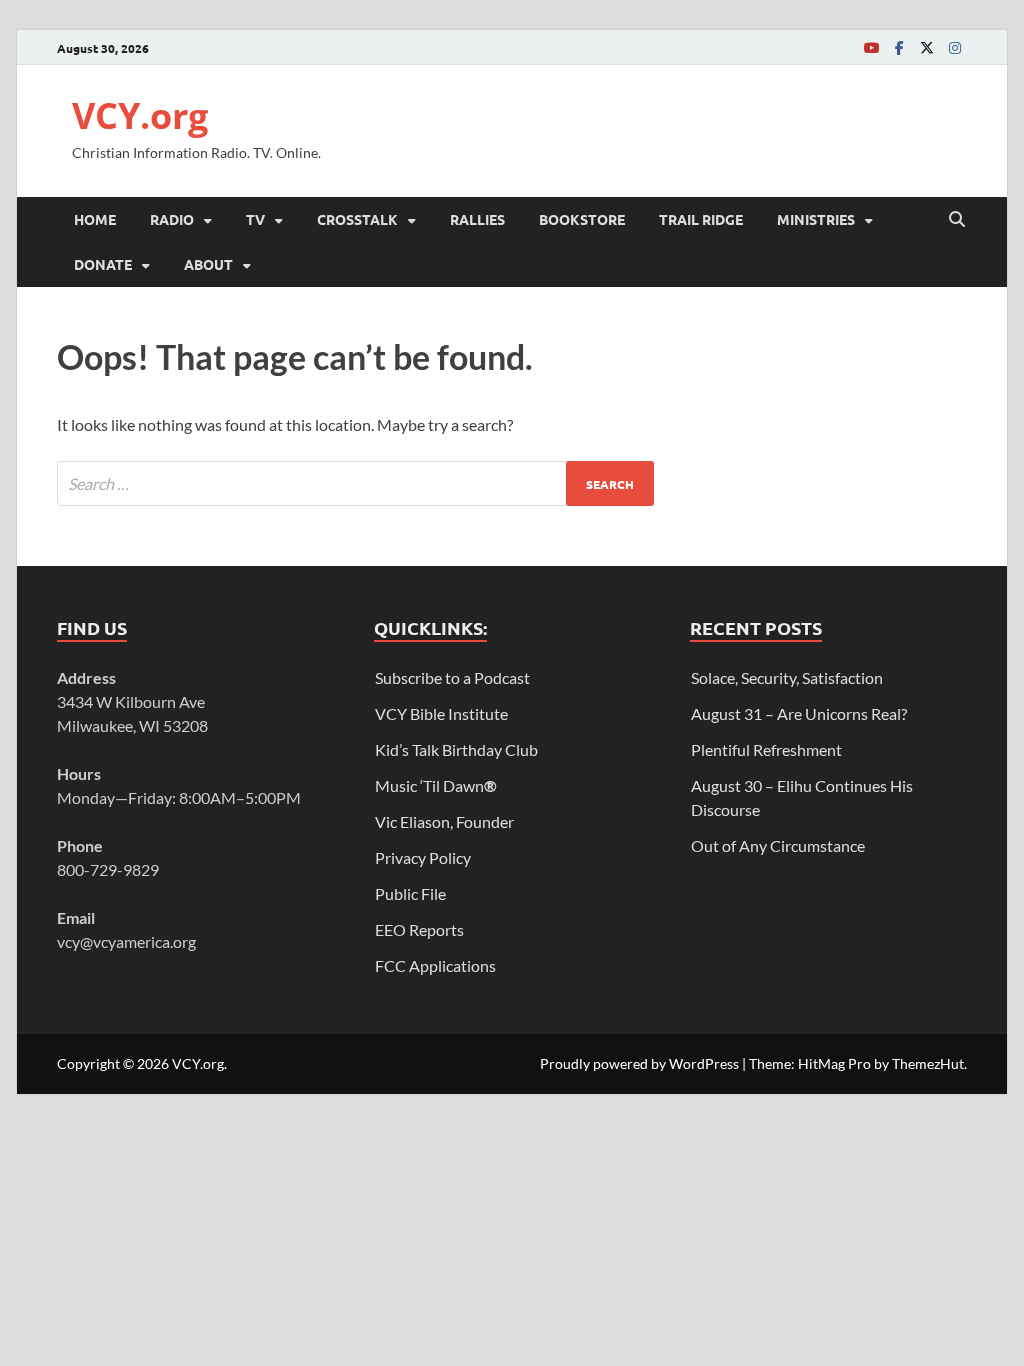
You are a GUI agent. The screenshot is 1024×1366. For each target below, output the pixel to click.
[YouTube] (871, 47)
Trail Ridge (701, 219)
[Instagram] (955, 47)
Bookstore (582, 219)
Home (95, 219)
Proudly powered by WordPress (639, 1063)
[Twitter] (927, 47)
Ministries (816, 219)
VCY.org (140, 115)
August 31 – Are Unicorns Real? (799, 713)
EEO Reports (419, 929)
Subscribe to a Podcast (452, 677)
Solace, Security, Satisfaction (787, 677)
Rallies (477, 219)
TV (255, 219)
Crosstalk (357, 219)
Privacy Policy (423, 857)
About (208, 264)
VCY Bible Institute (441, 713)
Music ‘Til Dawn (436, 785)
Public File (410, 893)
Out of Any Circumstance (778, 845)
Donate (103, 264)
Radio (172, 219)
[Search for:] (355, 483)
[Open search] (957, 220)
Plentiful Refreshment (766, 749)
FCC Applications (435, 965)
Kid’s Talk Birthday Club (456, 749)
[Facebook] (899, 47)
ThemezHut (928, 1063)
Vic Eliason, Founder (444, 821)
